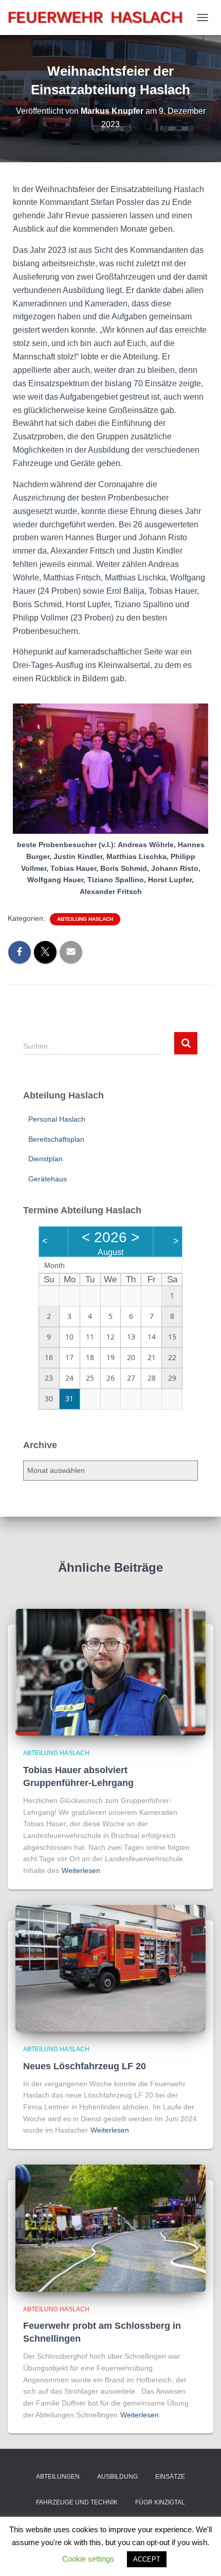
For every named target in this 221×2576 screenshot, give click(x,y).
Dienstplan (45, 1159)
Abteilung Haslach (85, 919)
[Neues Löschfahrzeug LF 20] (110, 1968)
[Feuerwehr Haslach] (99, 17)
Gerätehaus (48, 1179)
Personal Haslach (57, 1119)
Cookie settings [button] (88, 2559)
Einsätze (170, 2477)
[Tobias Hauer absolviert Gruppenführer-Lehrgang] (110, 1672)
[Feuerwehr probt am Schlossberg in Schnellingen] (110, 2227)
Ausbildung (117, 2477)
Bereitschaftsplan (56, 1139)
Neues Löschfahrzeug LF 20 (85, 2066)
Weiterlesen (81, 1870)
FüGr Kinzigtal (160, 2502)
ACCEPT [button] (147, 2559)
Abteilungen (58, 2477)
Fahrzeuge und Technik (77, 2502)
